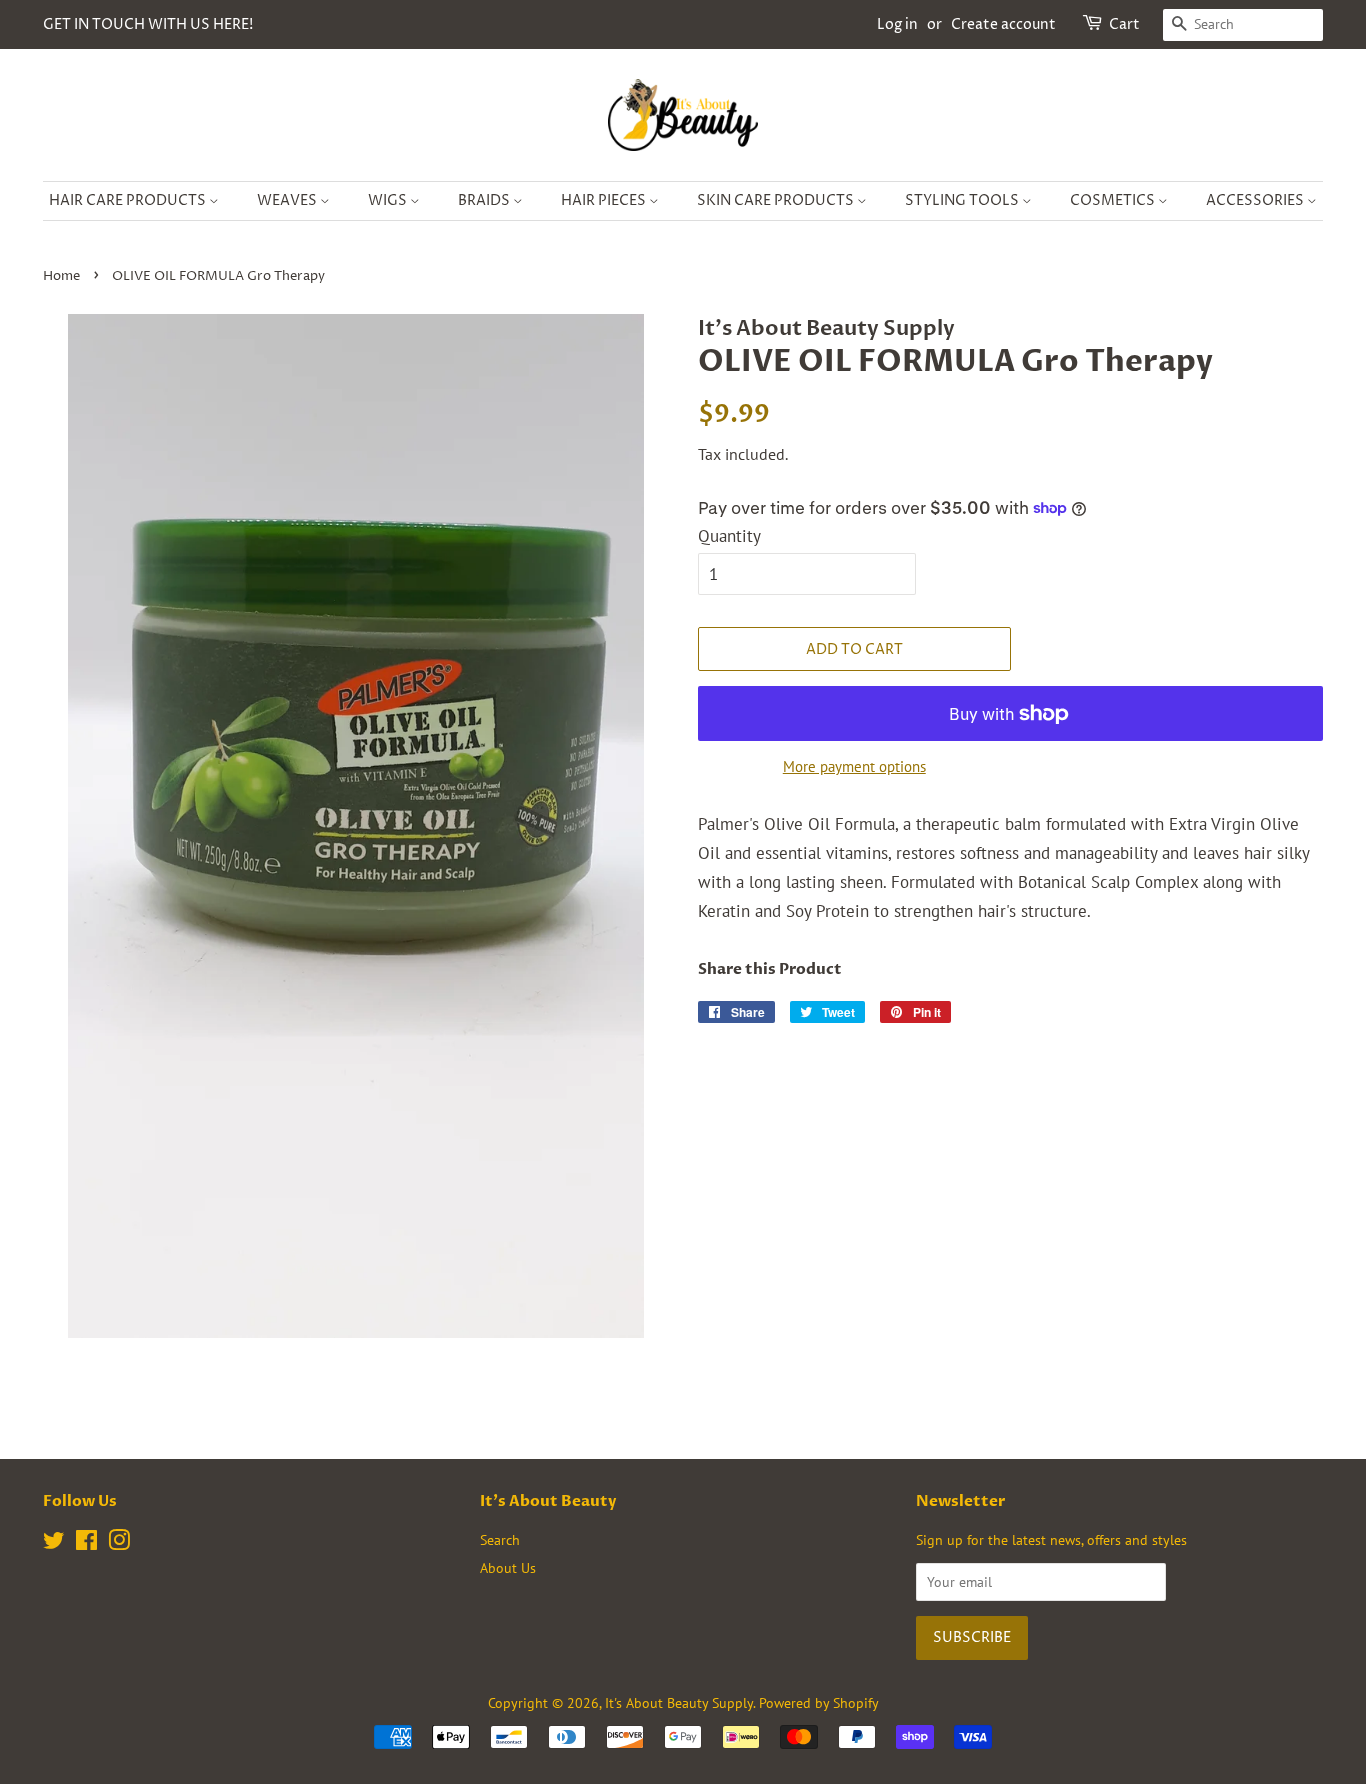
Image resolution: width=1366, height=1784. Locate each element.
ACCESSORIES (1256, 200)
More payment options (854, 766)
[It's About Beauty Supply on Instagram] (119, 1543)
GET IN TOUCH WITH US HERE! (148, 24)
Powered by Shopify (819, 1702)
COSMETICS (1114, 200)
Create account (1003, 24)
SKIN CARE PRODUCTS (777, 200)
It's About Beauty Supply (679, 1702)
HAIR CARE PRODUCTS (129, 200)
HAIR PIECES (605, 200)
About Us (508, 1567)
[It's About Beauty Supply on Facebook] (86, 1543)
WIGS (389, 200)
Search (500, 1539)
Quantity (729, 536)
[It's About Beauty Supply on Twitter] (54, 1543)
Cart (1124, 24)
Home (61, 276)
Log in (897, 24)
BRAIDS (485, 200)
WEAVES (288, 200)
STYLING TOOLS (963, 200)
